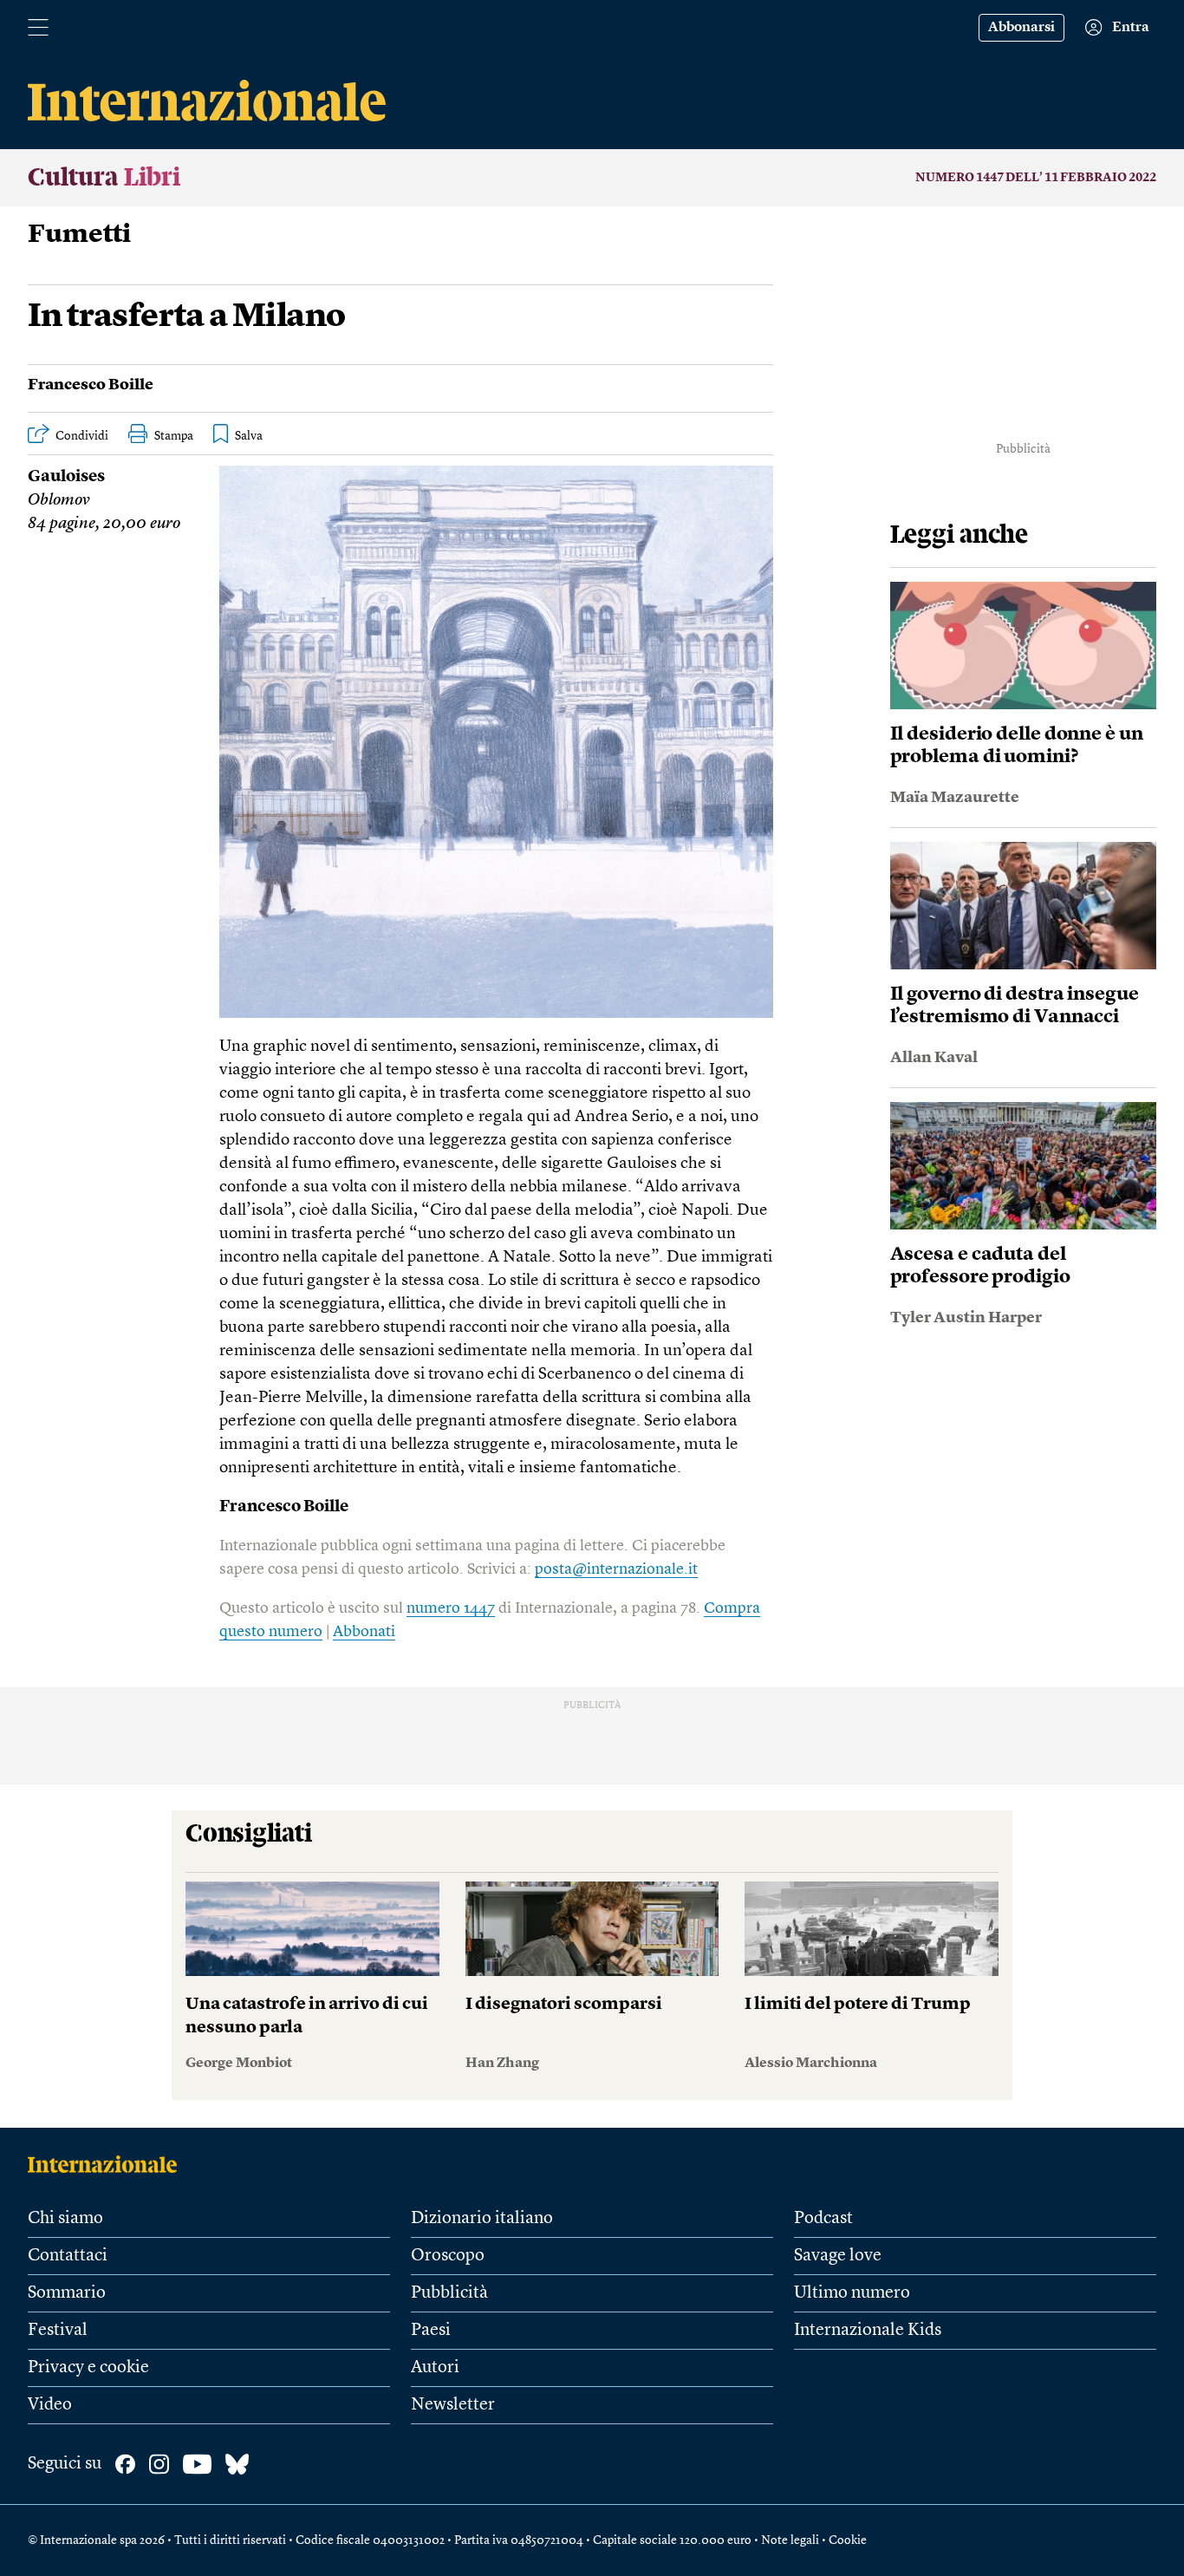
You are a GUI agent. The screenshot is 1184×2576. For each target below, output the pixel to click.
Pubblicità (449, 2293)
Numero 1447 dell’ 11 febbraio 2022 (1036, 178)
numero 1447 (451, 1608)
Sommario (67, 2293)
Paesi (431, 2331)
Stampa (174, 436)
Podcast (823, 2219)
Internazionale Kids (868, 2331)
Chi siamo (65, 2219)
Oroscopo (448, 2256)
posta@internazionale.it (616, 1569)
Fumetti (79, 235)
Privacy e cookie (88, 2368)
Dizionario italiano (482, 2219)
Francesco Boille (91, 385)
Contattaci (68, 2256)
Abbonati (364, 1632)
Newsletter (453, 2405)
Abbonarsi (1021, 28)
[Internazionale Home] (108, 2164)
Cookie (848, 2540)
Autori (435, 2368)
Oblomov (59, 501)
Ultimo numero (852, 2293)
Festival (58, 2331)
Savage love (838, 2256)
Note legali (790, 2540)
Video (50, 2405)
